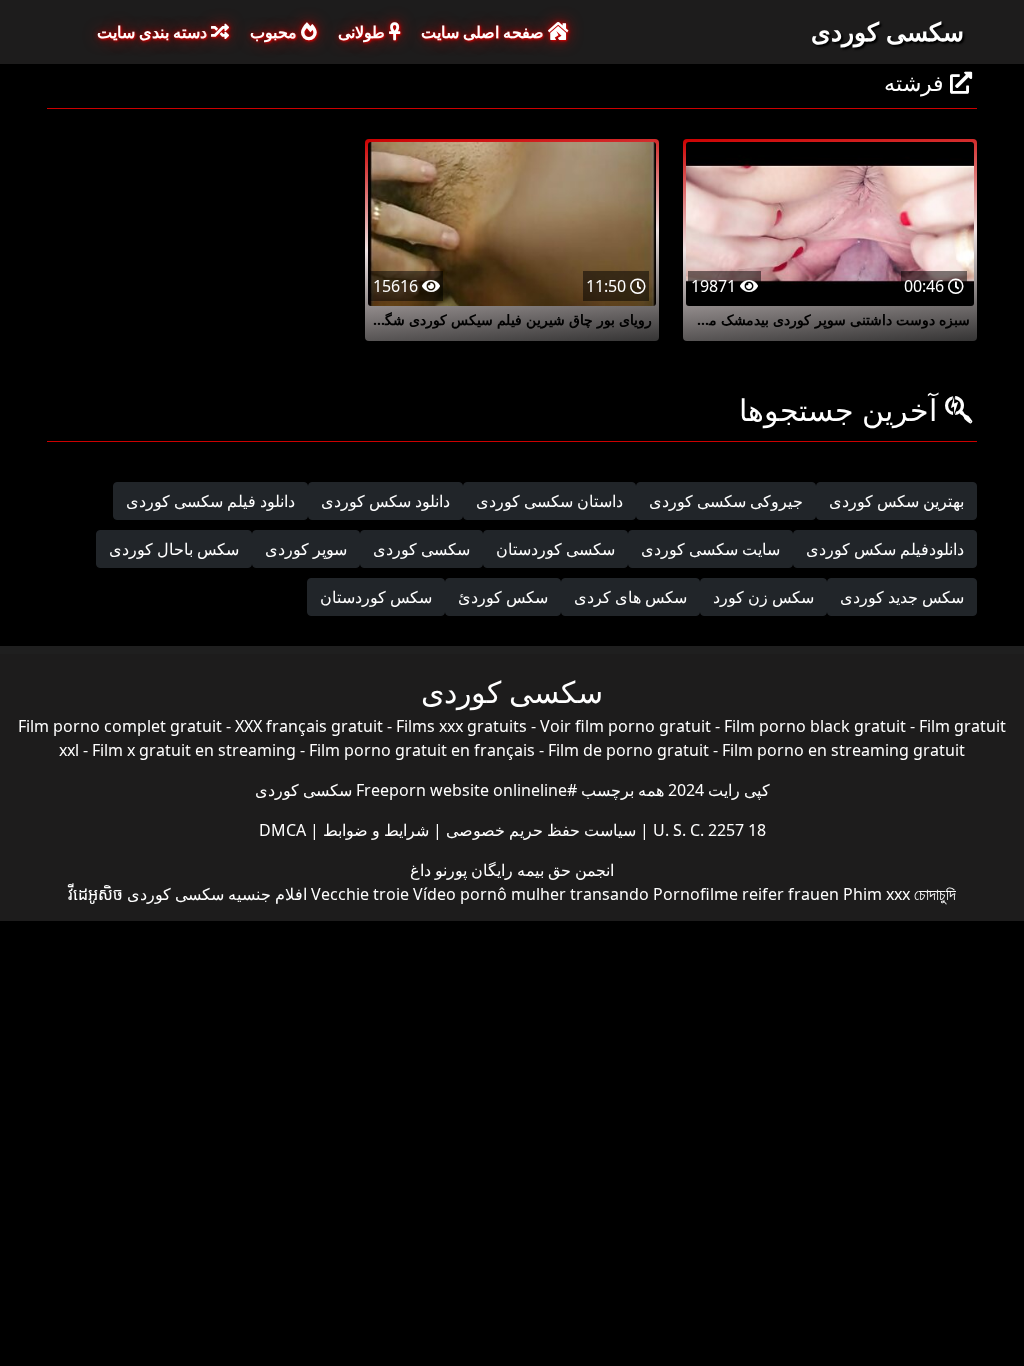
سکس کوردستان (376, 597)
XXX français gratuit (309, 726)
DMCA (282, 830)
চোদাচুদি (935, 894)
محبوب (275, 32)
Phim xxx (876, 894)
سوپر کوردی (306, 549)
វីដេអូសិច (95, 894)
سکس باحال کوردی (174, 549)
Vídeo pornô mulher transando (531, 894)
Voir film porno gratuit (625, 726)
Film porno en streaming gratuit (843, 750)
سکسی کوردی (887, 31)
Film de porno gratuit (628, 750)
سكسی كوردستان (555, 549)
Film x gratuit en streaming (194, 750)
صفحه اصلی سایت (484, 32)
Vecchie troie (360, 894)
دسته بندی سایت (154, 32)
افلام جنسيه (267, 894)
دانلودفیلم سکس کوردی (885, 549)
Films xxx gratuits (461, 726)
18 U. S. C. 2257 (707, 830)
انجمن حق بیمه (563, 870)
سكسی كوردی (421, 549)
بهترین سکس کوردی (896, 501)
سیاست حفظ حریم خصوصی (539, 830)
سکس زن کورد (763, 597)
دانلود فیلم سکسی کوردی (210, 501)
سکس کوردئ (503, 597)
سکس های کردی (630, 597)
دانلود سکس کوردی (385, 501)
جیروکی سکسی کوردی (726, 501)
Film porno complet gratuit (120, 726)
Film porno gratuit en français (422, 750)
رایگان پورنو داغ (461, 870)
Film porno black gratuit (815, 726)
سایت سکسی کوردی (710, 549)
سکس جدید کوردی (902, 597)
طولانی (363, 32)
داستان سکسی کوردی (549, 501)
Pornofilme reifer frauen (746, 894)
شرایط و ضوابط (374, 830)
